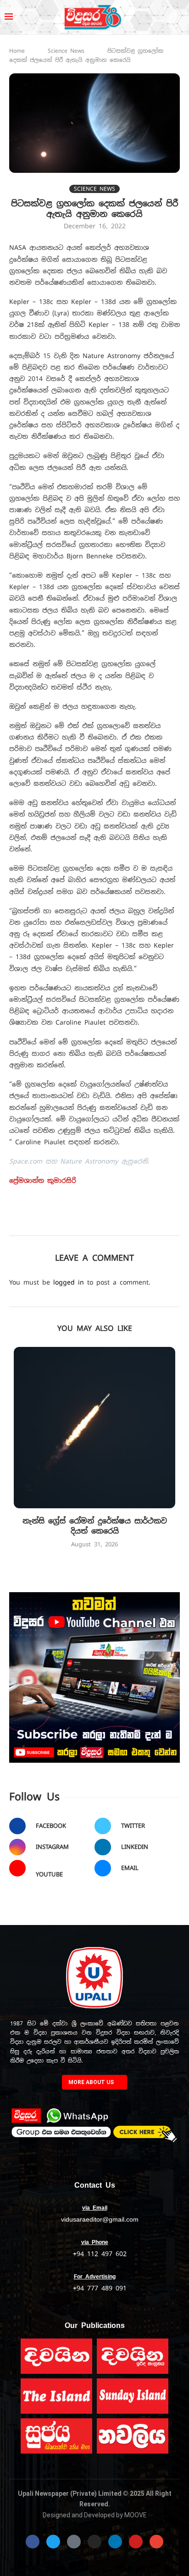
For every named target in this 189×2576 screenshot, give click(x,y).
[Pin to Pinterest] (123, 1223)
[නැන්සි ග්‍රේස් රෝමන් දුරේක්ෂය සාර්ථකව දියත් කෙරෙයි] (94, 1428)
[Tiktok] (74, 2542)
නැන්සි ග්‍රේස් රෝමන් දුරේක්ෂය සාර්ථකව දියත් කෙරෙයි (95, 1526)
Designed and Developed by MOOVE (95, 2515)
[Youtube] (136, 2542)
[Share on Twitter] (103, 1223)
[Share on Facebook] (82, 1223)
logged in (69, 1282)
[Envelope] (156, 2542)
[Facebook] (33, 2542)
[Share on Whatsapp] (163, 1223)
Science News (66, 51)
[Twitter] (53, 2542)
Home (17, 51)
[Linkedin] (115, 2542)
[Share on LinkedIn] (143, 1223)
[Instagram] (94, 2542)
